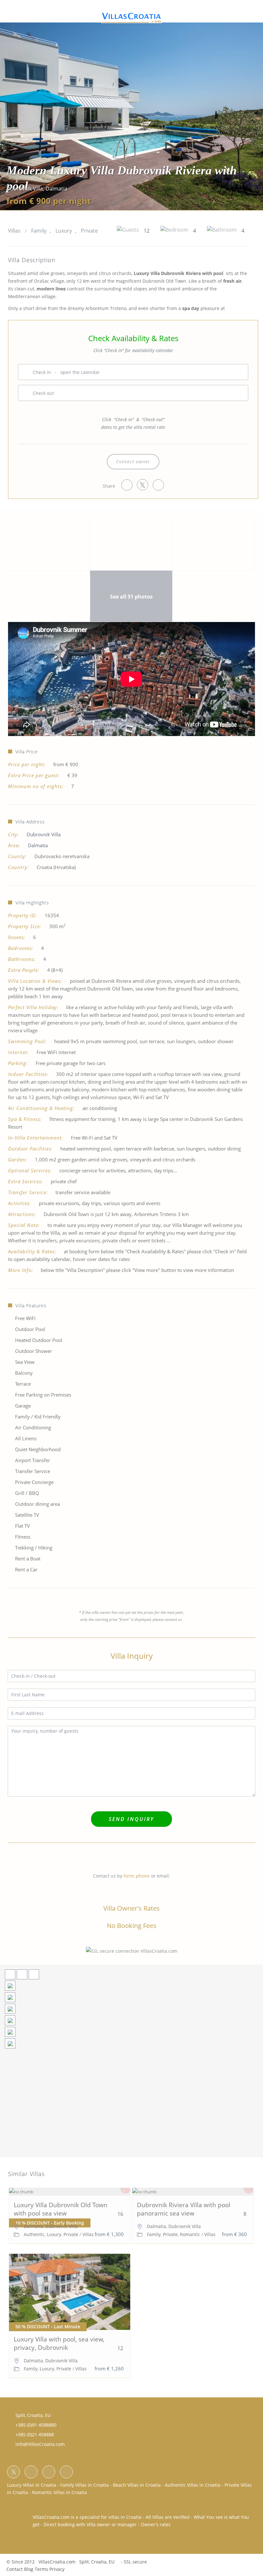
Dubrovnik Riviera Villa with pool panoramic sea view (184, 2209)
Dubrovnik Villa (25, 189)
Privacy (57, 2569)
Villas (14, 231)
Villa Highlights (32, 903)
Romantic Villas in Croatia (59, 2492)
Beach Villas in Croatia (137, 2485)
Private (89, 231)
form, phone (137, 1876)
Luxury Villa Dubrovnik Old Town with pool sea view (61, 2209)
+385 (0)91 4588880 (36, 2425)
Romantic (190, 2234)
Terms (41, 2569)
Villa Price (27, 752)
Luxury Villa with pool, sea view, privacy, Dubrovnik (59, 2344)
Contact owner (133, 462)
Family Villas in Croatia (85, 2485)
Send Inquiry (131, 1819)
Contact (15, 2569)
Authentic (34, 2234)
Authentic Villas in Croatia (193, 2485)
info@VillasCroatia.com (40, 2444)
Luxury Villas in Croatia (32, 2485)
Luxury (64, 231)
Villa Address (30, 822)
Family (39, 231)
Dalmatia (56, 189)
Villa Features (31, 1306)
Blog (29, 2569)
